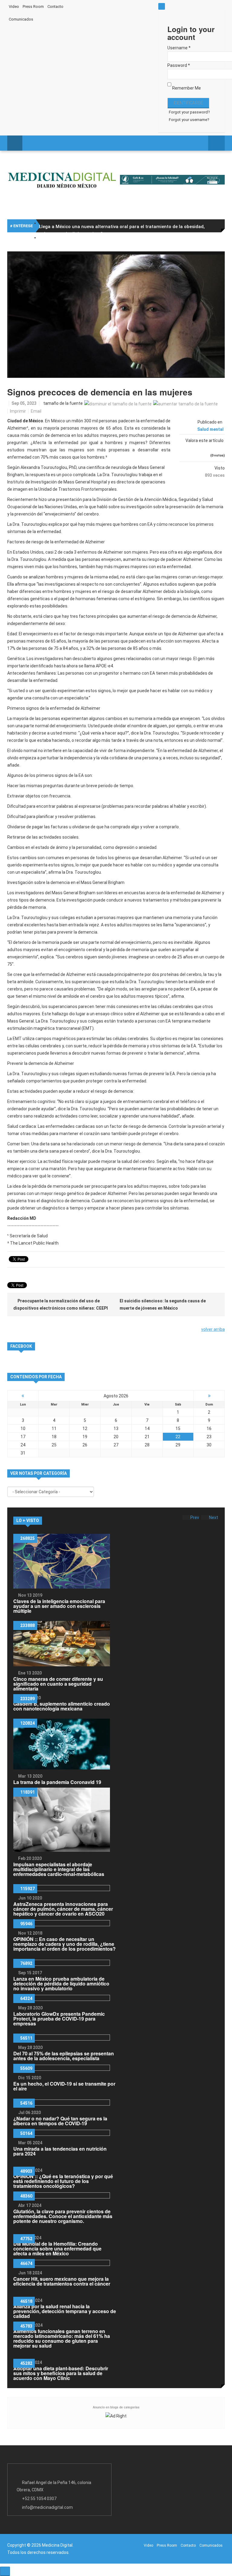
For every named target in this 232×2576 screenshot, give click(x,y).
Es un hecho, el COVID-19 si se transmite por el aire (64, 2086)
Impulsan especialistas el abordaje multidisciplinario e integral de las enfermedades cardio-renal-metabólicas (59, 1869)
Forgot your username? (189, 120)
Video (14, 7)
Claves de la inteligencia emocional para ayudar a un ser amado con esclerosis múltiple (59, 1606)
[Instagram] (140, 6)
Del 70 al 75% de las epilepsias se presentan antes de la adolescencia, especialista (64, 2056)
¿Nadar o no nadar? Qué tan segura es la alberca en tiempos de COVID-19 (60, 2121)
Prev (195, 1517)
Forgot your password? (189, 112)
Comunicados (21, 19)
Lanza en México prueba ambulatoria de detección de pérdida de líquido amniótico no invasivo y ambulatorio (61, 1984)
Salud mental (210, 429)
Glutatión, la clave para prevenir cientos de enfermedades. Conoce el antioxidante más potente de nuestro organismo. (63, 2216)
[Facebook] (103, 6)
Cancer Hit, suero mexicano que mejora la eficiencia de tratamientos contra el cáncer (62, 2281)
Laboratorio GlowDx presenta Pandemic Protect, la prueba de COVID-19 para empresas (59, 2019)
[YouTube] (127, 6)
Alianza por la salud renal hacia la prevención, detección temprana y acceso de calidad (65, 2311)
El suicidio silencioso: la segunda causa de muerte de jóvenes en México (163, 1304)
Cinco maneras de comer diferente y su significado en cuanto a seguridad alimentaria (58, 1684)
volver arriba (213, 1329)
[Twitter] (115, 6)
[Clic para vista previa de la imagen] (116, 315)
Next (214, 1517)
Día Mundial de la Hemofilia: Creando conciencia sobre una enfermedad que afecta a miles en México (57, 2249)
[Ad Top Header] (172, 180)
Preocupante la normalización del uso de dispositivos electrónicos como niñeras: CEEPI (61, 1304)
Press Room (33, 7)
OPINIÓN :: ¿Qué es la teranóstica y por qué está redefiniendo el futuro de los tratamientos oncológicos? (63, 2181)
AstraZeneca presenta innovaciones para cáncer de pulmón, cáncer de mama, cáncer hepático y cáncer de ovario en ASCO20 (63, 1909)
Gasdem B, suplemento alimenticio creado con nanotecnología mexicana (62, 1706)
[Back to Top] (5, 2571)
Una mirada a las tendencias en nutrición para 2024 (60, 2151)
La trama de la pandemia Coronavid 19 (57, 1782)
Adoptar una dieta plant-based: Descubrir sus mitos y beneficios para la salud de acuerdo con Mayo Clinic (61, 2373)
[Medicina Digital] (62, 179)
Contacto (55, 7)
